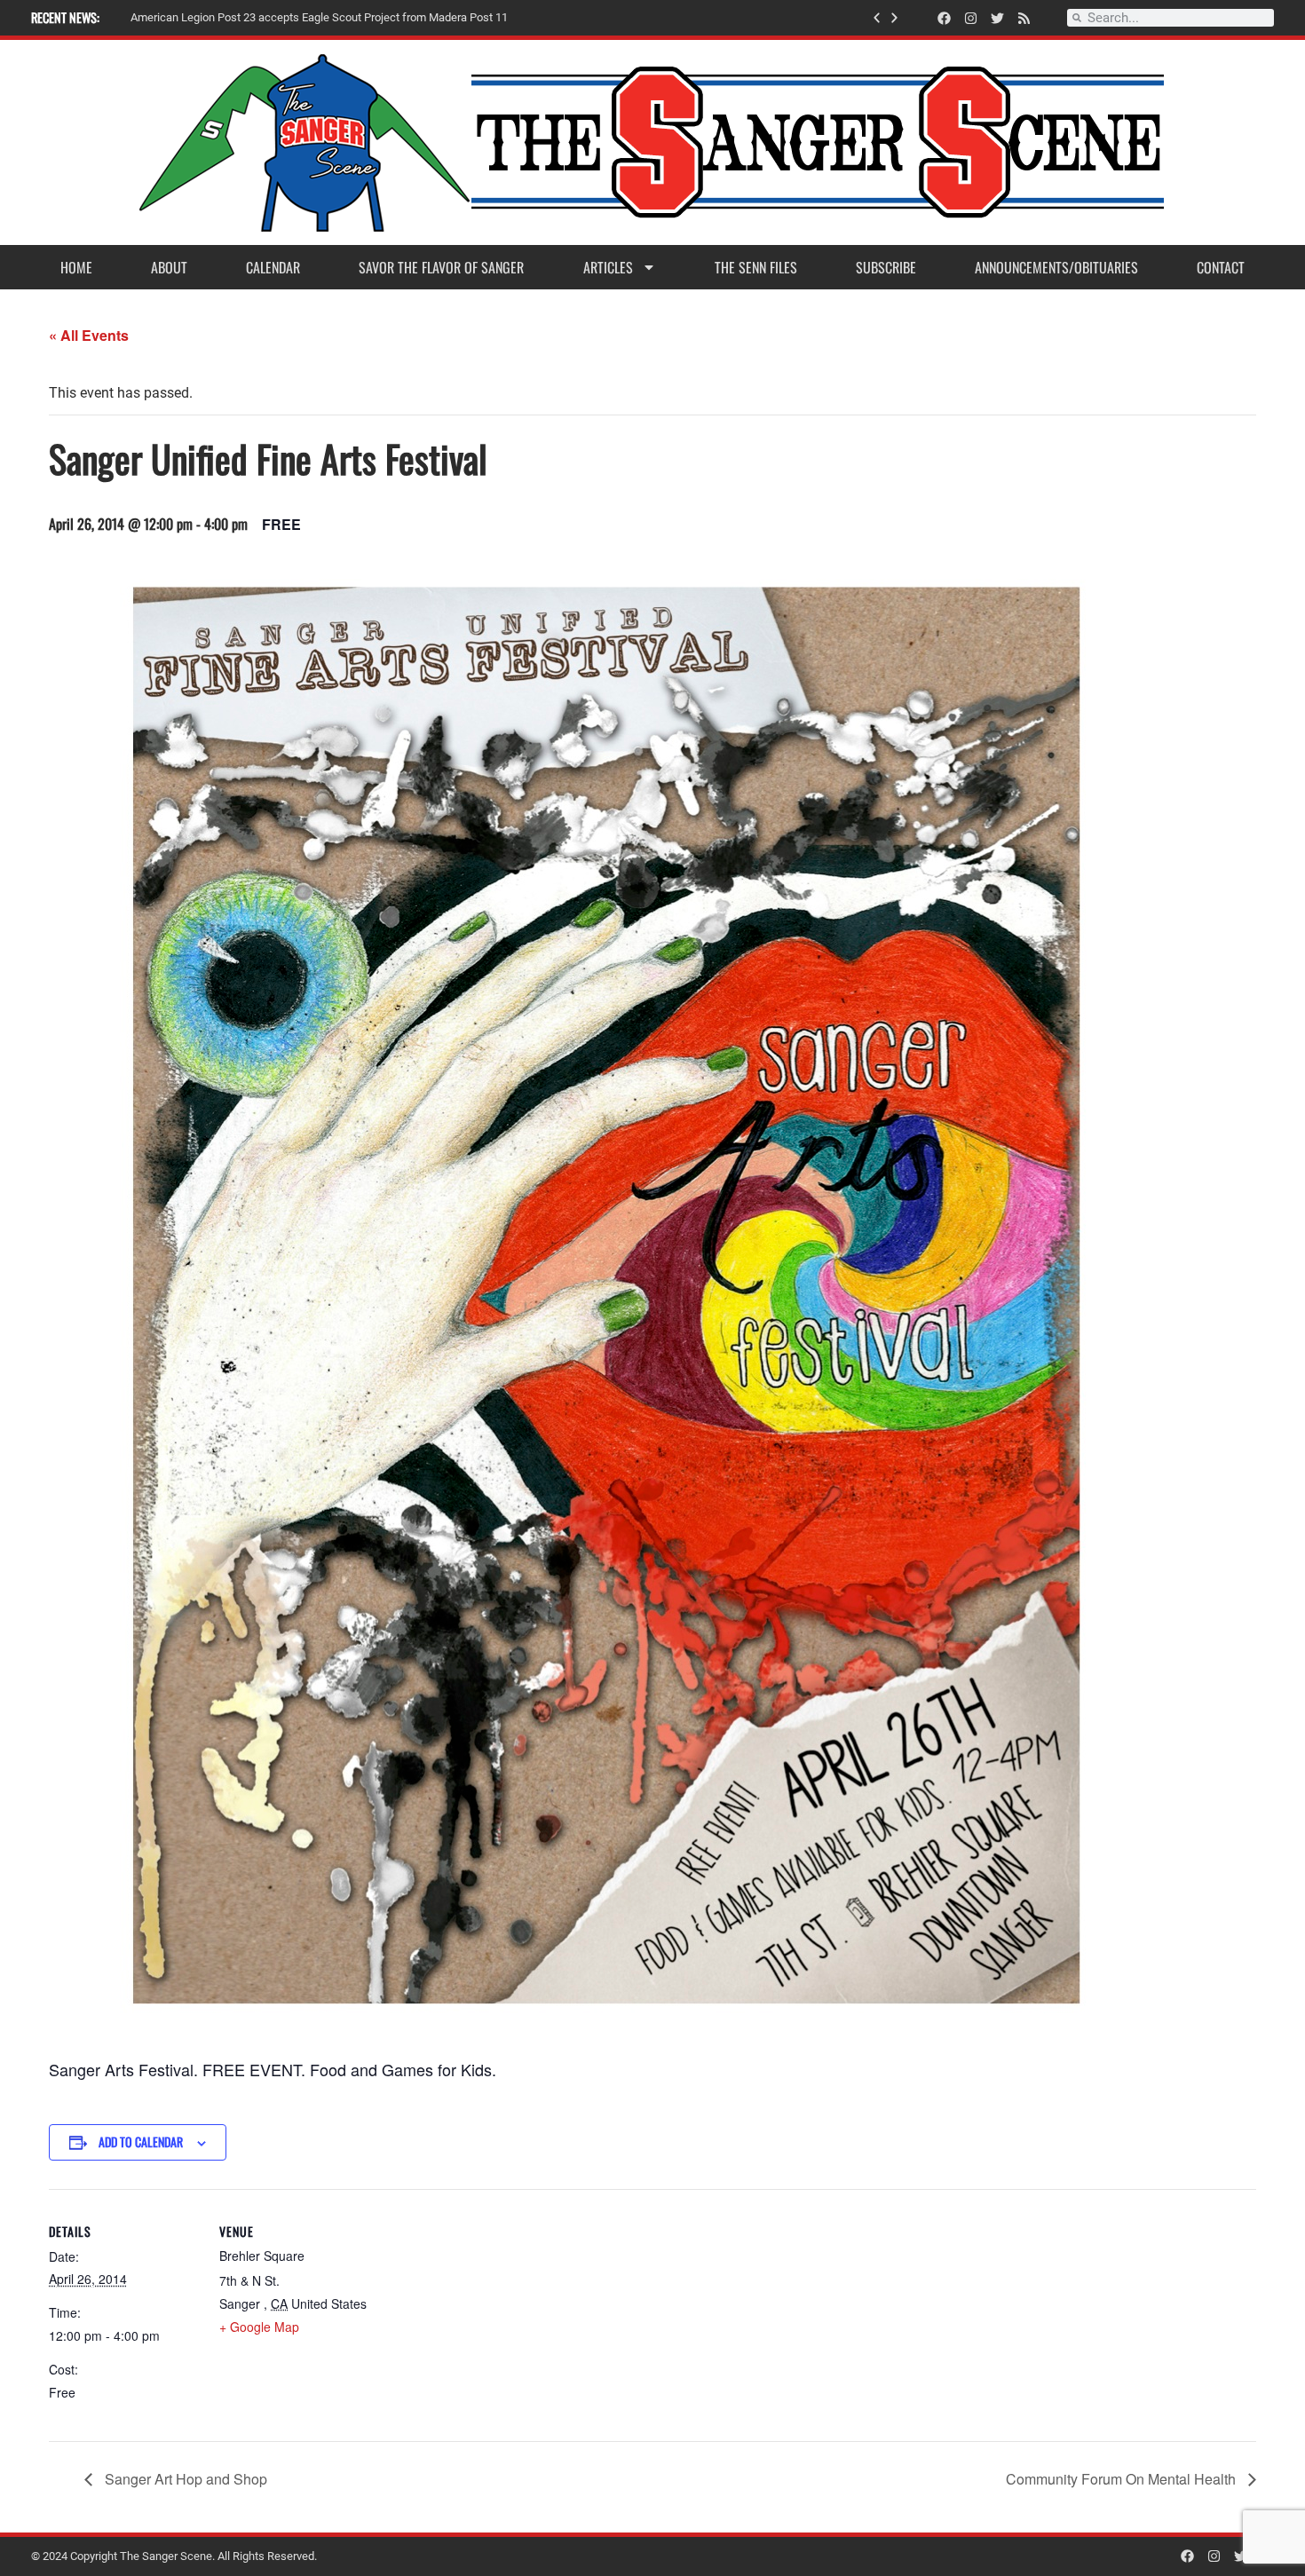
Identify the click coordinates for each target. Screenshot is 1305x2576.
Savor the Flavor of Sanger (441, 267)
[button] (877, 18)
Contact (1221, 267)
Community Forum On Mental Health (1123, 2479)
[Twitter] (997, 18)
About (169, 267)
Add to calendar (141, 2141)
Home (76, 267)
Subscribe (886, 267)
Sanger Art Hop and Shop (184, 2479)
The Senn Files (756, 267)
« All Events (89, 335)
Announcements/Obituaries (1056, 267)
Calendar (273, 267)
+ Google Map (259, 2327)
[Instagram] (971, 18)
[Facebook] (944, 18)
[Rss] (1024, 18)
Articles (608, 267)
